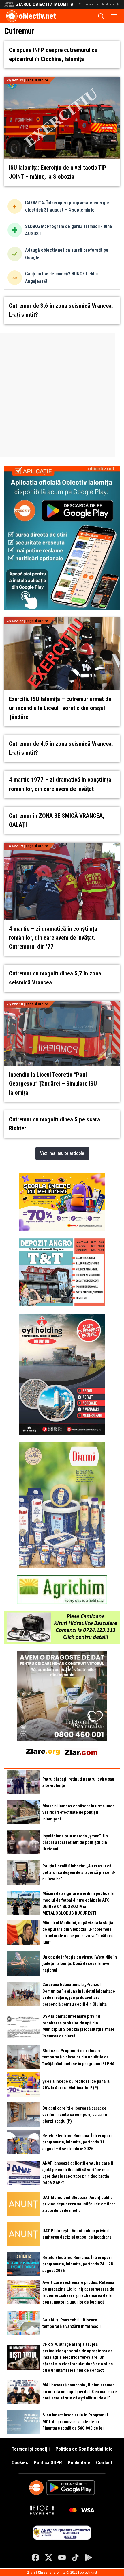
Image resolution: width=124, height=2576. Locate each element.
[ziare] (43, 1751)
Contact (104, 2462)
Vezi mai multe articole (62, 1153)
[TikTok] (75, 2558)
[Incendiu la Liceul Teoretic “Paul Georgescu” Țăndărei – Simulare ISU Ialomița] (62, 1004)
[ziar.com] (81, 1751)
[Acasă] (12, 16)
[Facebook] (35, 2558)
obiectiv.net (37, 16)
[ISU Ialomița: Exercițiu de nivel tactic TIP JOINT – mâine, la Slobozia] (62, 80)
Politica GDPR (48, 2462)
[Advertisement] (62, 395)
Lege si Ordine (37, 80)
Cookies (20, 2462)
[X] (49, 2558)
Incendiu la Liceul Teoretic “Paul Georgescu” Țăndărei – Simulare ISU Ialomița (53, 1084)
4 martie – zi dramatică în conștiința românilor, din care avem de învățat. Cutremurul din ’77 (53, 938)
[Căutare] (101, 16)
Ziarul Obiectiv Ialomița (45, 5)
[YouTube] (62, 2558)
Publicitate (79, 2462)
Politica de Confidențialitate (84, 2449)
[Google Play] (89, 2558)
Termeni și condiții (31, 2449)
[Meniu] (114, 16)
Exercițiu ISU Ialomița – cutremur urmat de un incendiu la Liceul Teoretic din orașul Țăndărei (60, 708)
